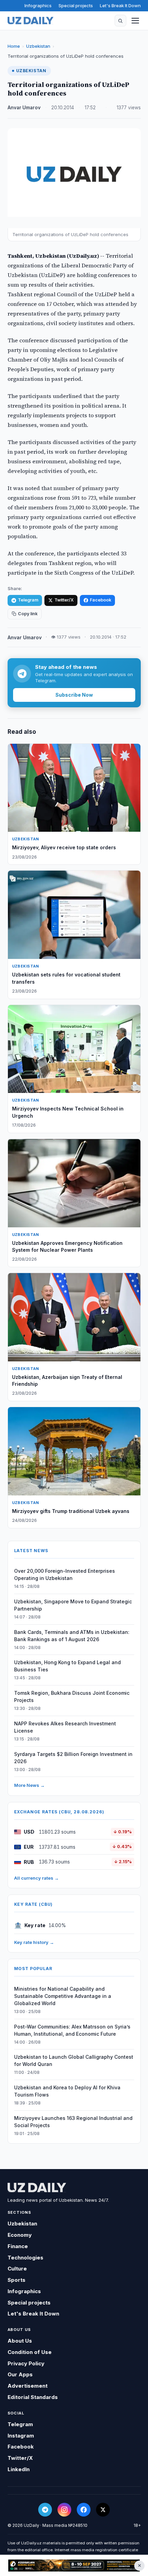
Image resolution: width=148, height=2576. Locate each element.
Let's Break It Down (120, 5)
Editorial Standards (33, 2397)
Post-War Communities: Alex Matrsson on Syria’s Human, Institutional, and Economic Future (72, 2030)
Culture (17, 2269)
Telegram (28, 600)
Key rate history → (34, 1942)
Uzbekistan (38, 46)
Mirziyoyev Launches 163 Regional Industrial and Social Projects (73, 2122)
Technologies (25, 2258)
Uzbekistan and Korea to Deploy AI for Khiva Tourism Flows (67, 2091)
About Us (20, 2341)
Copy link (28, 614)
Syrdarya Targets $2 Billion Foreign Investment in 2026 (73, 1758)
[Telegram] (45, 2510)
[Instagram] (64, 2510)
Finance (18, 2246)
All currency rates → (36, 1878)
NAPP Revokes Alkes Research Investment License (65, 1727)
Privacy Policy (26, 2363)
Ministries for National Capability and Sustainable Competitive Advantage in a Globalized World (63, 1996)
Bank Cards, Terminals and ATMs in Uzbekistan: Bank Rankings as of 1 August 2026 (72, 1636)
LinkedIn (19, 2469)
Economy (20, 2235)
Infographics (38, 5)
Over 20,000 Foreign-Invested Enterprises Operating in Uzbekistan (65, 1574)
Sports (17, 2280)
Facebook (101, 600)
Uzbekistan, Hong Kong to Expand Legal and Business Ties (67, 1666)
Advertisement (28, 2386)
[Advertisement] (74, 2566)
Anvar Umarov (24, 108)
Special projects (76, 5)
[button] (120, 21)
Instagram (21, 2436)
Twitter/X (64, 600)
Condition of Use (30, 2352)
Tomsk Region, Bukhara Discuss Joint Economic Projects (72, 1696)
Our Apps (20, 2374)
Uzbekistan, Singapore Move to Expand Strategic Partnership (73, 1605)
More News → (29, 1785)
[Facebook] (84, 2510)
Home (14, 46)
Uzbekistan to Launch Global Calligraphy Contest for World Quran (74, 2060)
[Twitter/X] (103, 2510)
